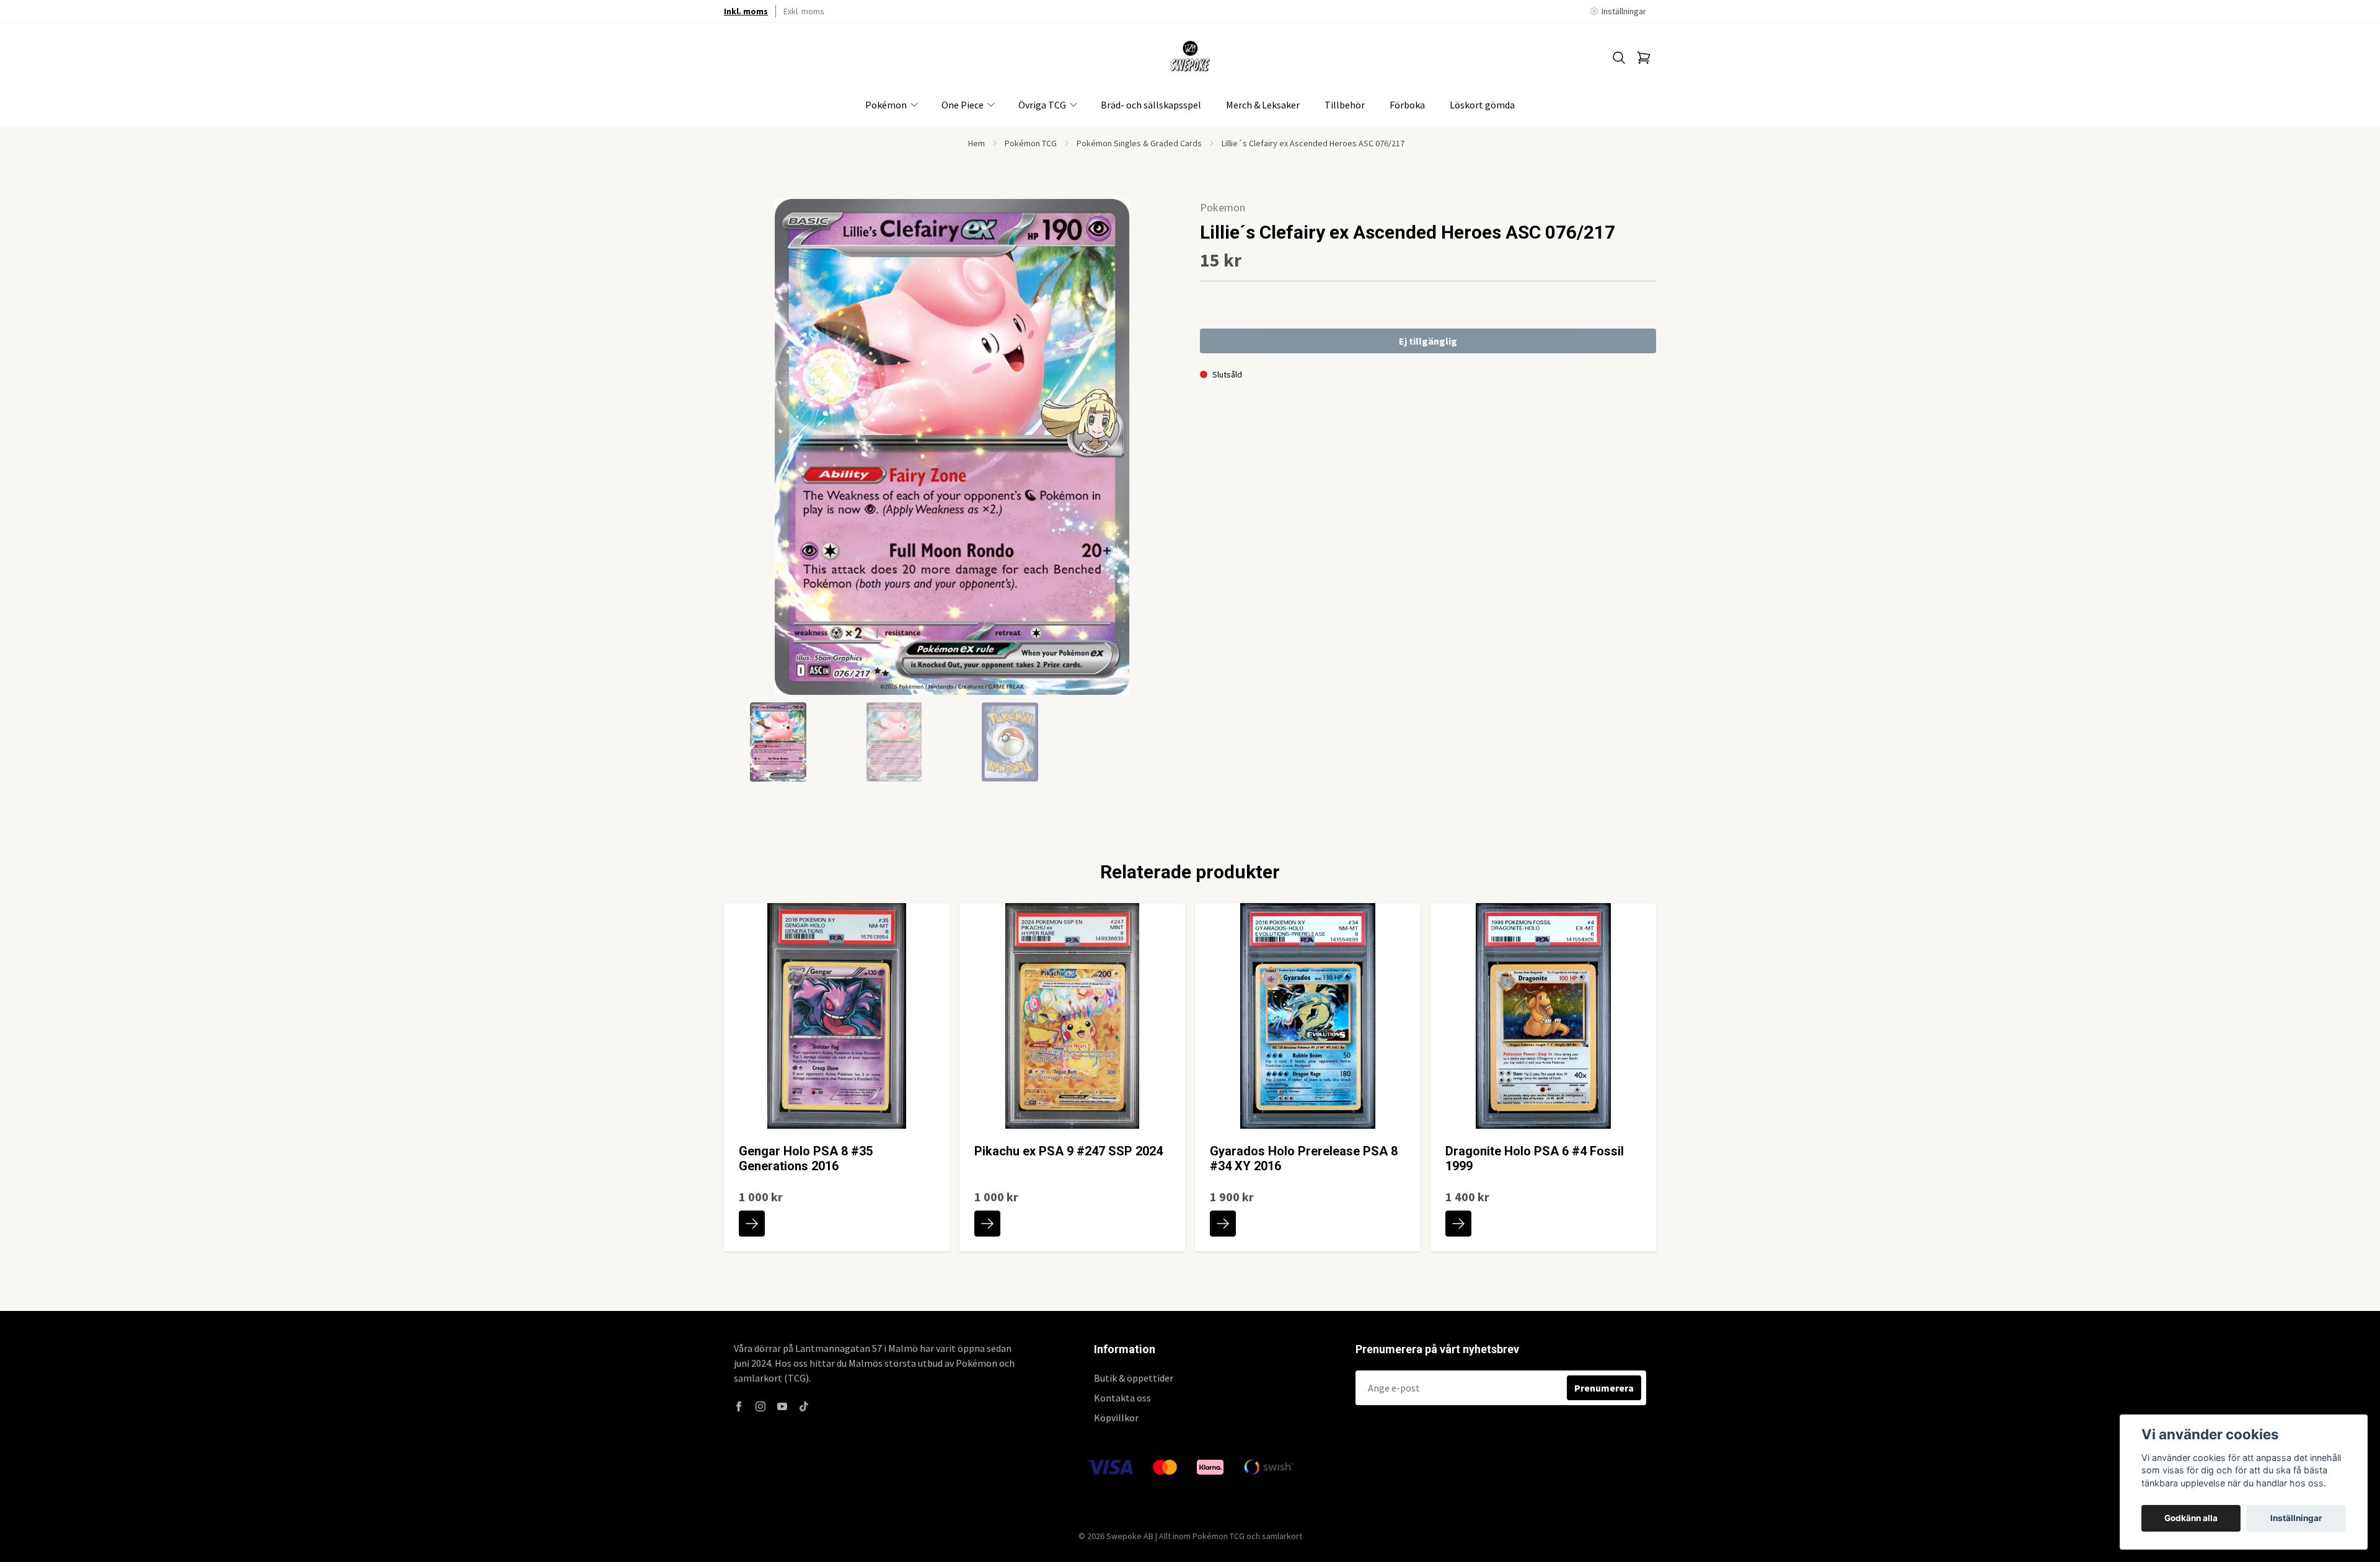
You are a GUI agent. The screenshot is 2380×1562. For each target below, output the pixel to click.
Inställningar (2296, 1518)
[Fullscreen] (952, 447)
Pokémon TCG (1031, 143)
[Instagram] (760, 1406)
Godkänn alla (2191, 1518)
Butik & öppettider (1134, 1378)
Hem (976, 143)
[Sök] (1619, 58)
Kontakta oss (1122, 1398)
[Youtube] (782, 1406)
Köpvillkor (1116, 1418)
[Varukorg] (1644, 58)
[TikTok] (804, 1406)
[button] (1159, 452)
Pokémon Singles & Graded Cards (1139, 143)
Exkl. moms (804, 11)
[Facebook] (739, 1406)
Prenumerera (1604, 1388)
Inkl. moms (746, 11)
